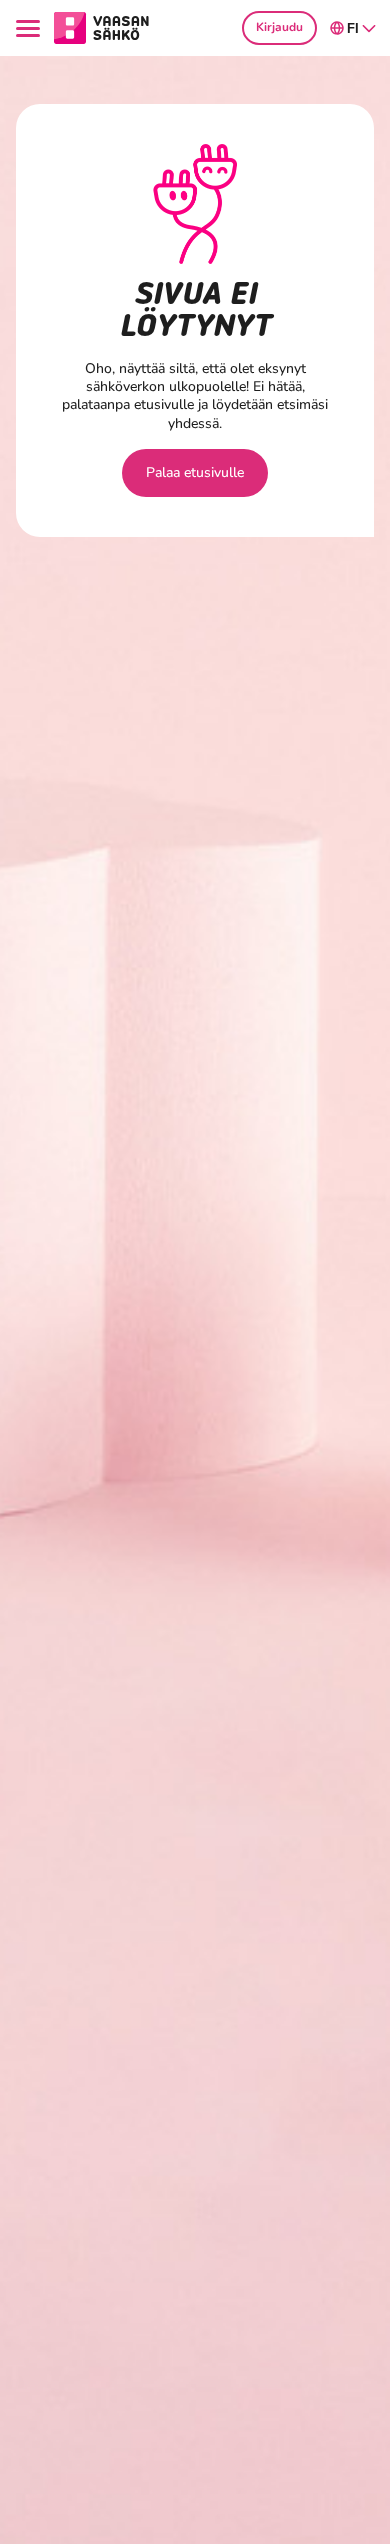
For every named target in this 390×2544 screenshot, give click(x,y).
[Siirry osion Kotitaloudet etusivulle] (101, 27)
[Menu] (31, 28)
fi (353, 28)
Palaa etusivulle (195, 472)
